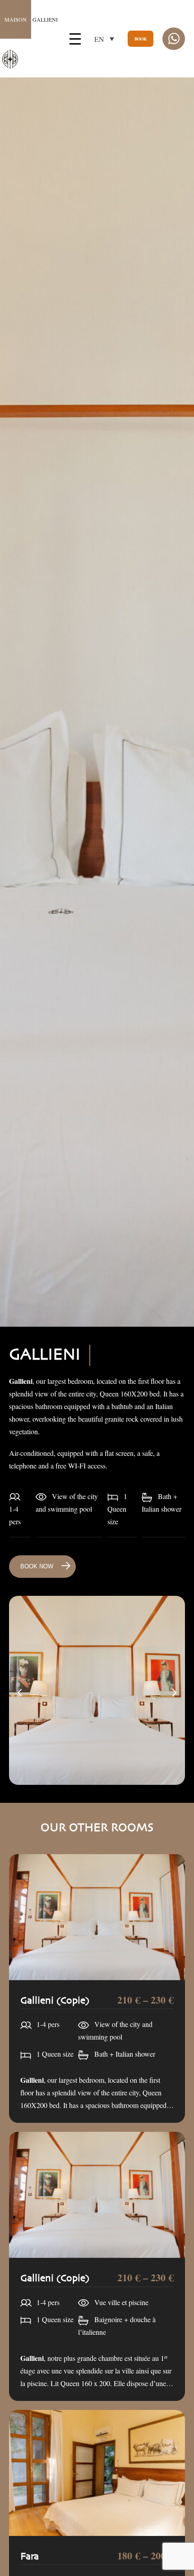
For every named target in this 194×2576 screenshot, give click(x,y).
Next (174, 1693)
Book (141, 39)
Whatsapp (174, 39)
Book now (37, 1566)
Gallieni (31, 19)
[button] (104, 39)
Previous (20, 1693)
